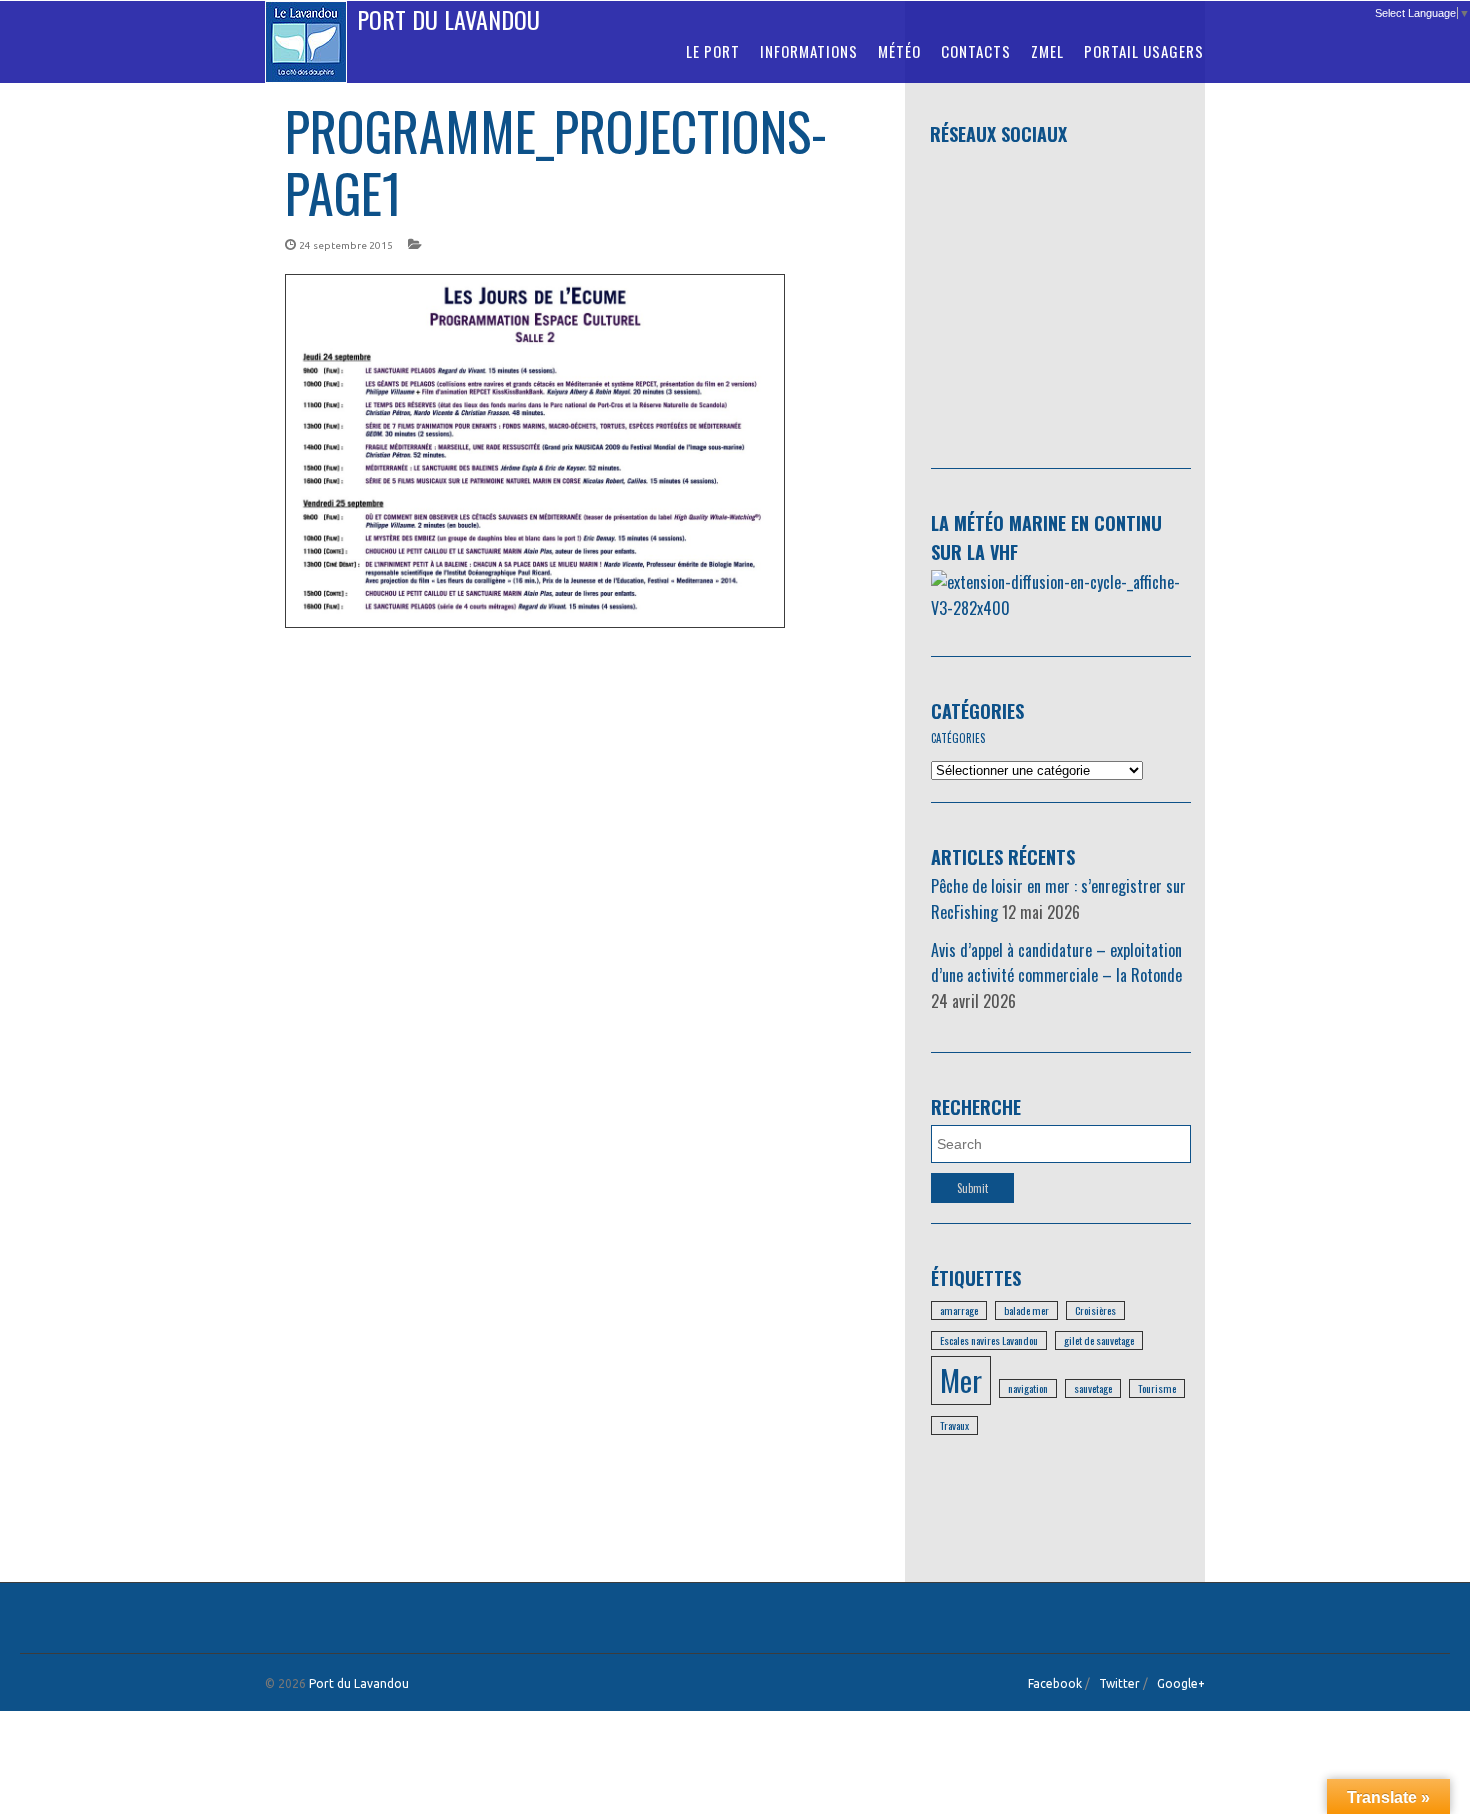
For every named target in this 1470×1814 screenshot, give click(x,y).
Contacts (976, 51)
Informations (809, 51)
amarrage (959, 1310)
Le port (713, 51)
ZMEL (1047, 51)
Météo (899, 51)
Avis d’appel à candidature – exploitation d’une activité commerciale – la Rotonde (1056, 963)
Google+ (1181, 1683)
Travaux (954, 1425)
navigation (1028, 1388)
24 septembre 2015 (346, 245)
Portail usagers (1144, 51)
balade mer (1026, 1310)
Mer (961, 1379)
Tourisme (1157, 1388)
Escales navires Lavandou (989, 1340)
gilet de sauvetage (1099, 1340)
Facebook (1055, 1683)
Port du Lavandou (448, 19)
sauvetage (1093, 1388)
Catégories (977, 711)
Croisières (1095, 1310)
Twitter (1119, 1683)
